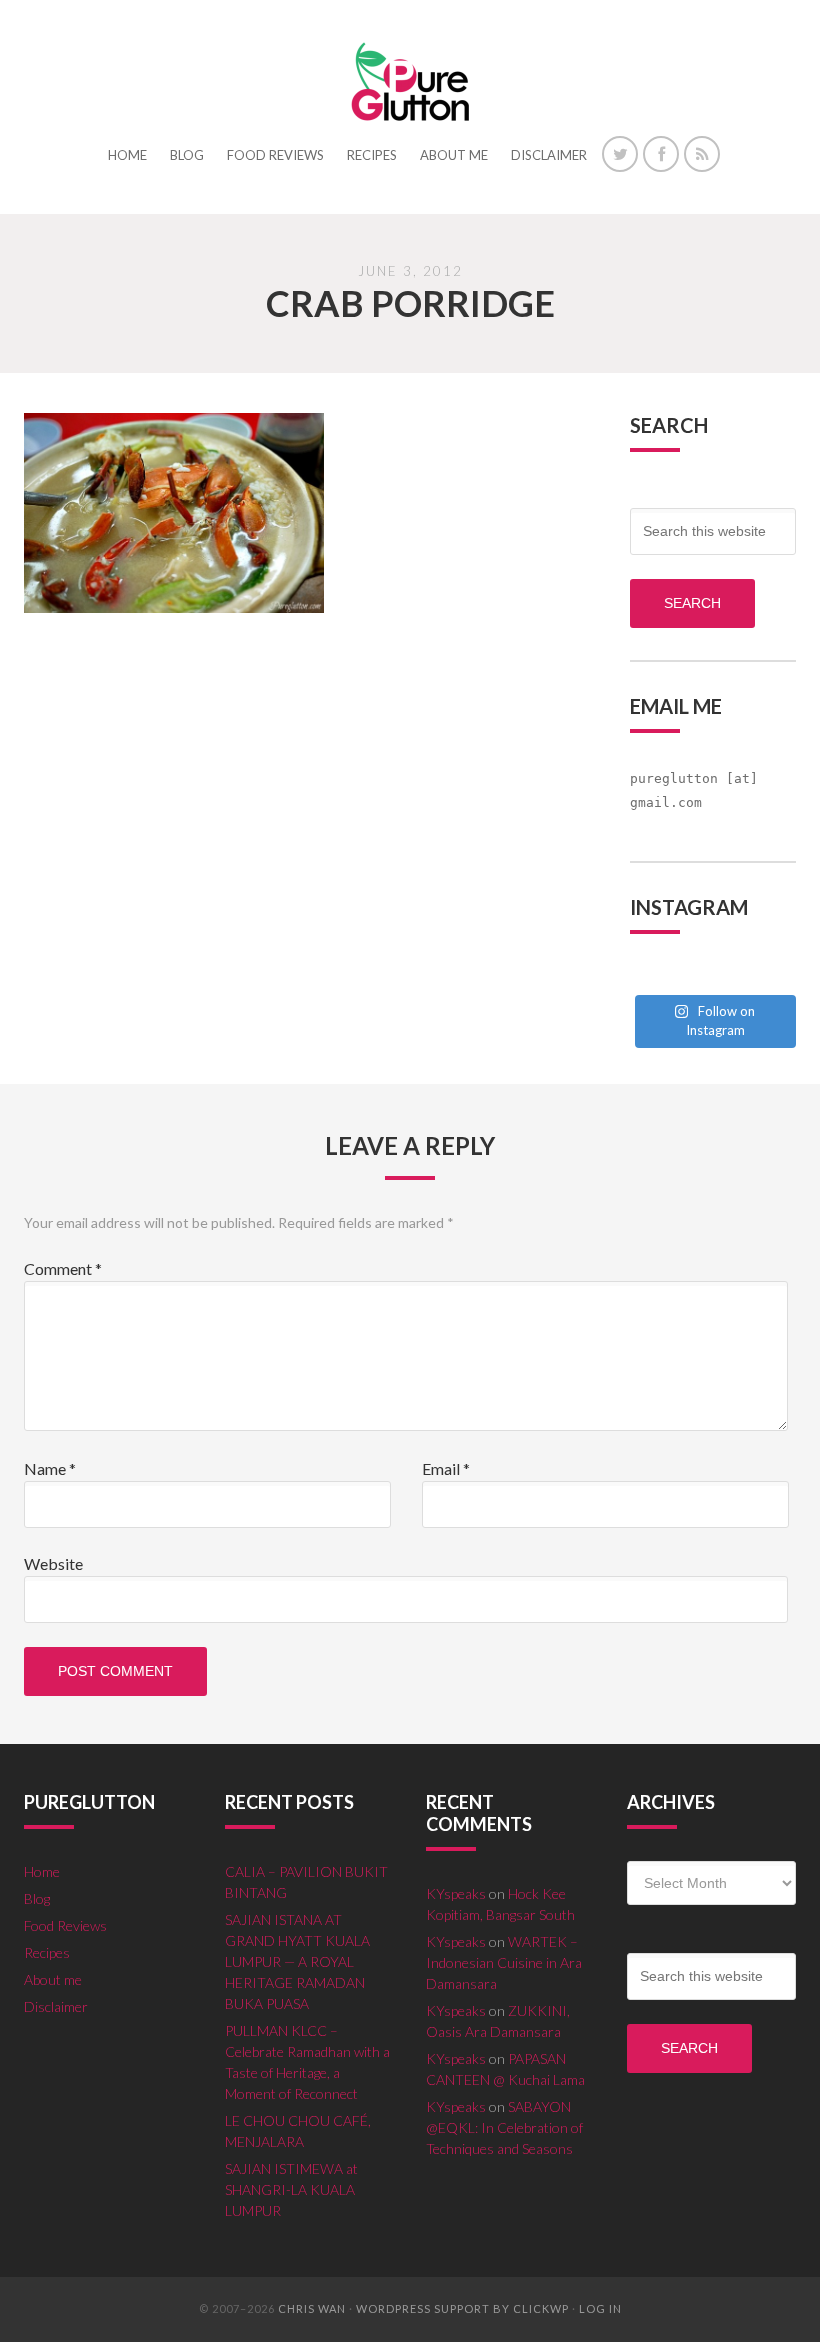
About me (53, 1979)
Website (53, 1563)
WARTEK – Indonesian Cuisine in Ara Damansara (504, 1962)
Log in (600, 2308)
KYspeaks (456, 1893)
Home (42, 1871)
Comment (63, 1268)
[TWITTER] (620, 154)
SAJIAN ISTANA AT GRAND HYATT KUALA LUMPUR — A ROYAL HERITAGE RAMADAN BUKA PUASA (297, 1961)
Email (446, 1468)
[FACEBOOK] (661, 154)
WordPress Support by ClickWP (462, 2308)
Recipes (47, 1952)
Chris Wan (312, 2308)
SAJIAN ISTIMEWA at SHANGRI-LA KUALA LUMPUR (291, 2189)
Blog (37, 1898)
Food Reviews (65, 1925)
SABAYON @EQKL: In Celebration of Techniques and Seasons (504, 2127)
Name (50, 1468)
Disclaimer (56, 2006)
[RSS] (702, 154)
